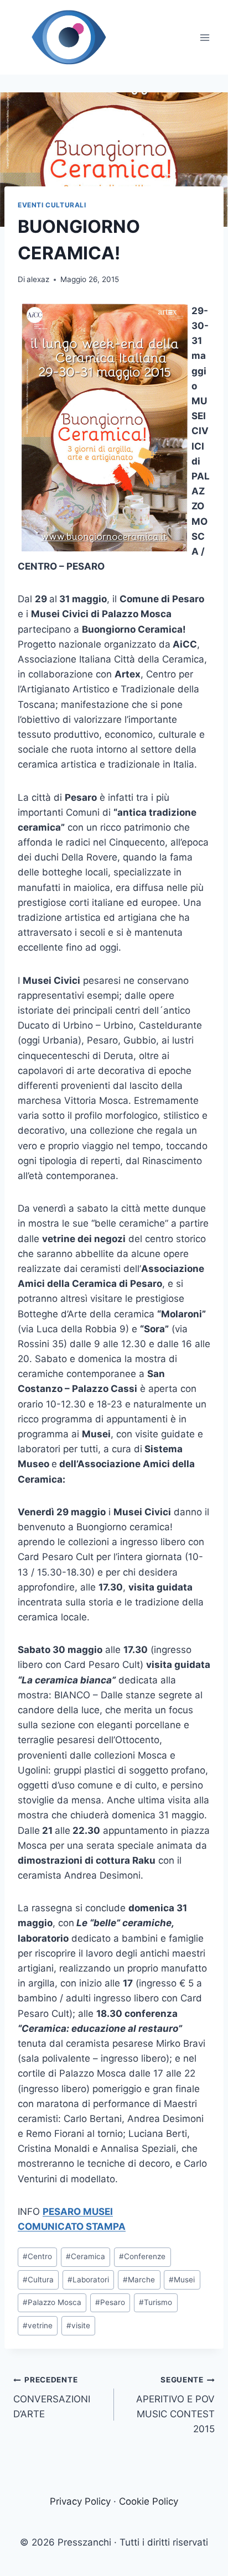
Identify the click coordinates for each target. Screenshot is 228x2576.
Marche (139, 2280)
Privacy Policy (80, 2501)
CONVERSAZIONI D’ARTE (52, 2397)
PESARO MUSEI (78, 2212)
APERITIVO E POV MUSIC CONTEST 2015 (175, 2405)
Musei (182, 2280)
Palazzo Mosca (52, 2302)
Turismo (156, 2302)
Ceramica (85, 2256)
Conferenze (142, 2256)
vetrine (38, 2325)
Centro (37, 2256)
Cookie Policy (149, 2501)
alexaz (38, 279)
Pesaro (110, 2302)
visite (78, 2325)
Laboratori (88, 2280)
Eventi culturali (52, 205)
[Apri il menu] (204, 37)
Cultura (38, 2280)
